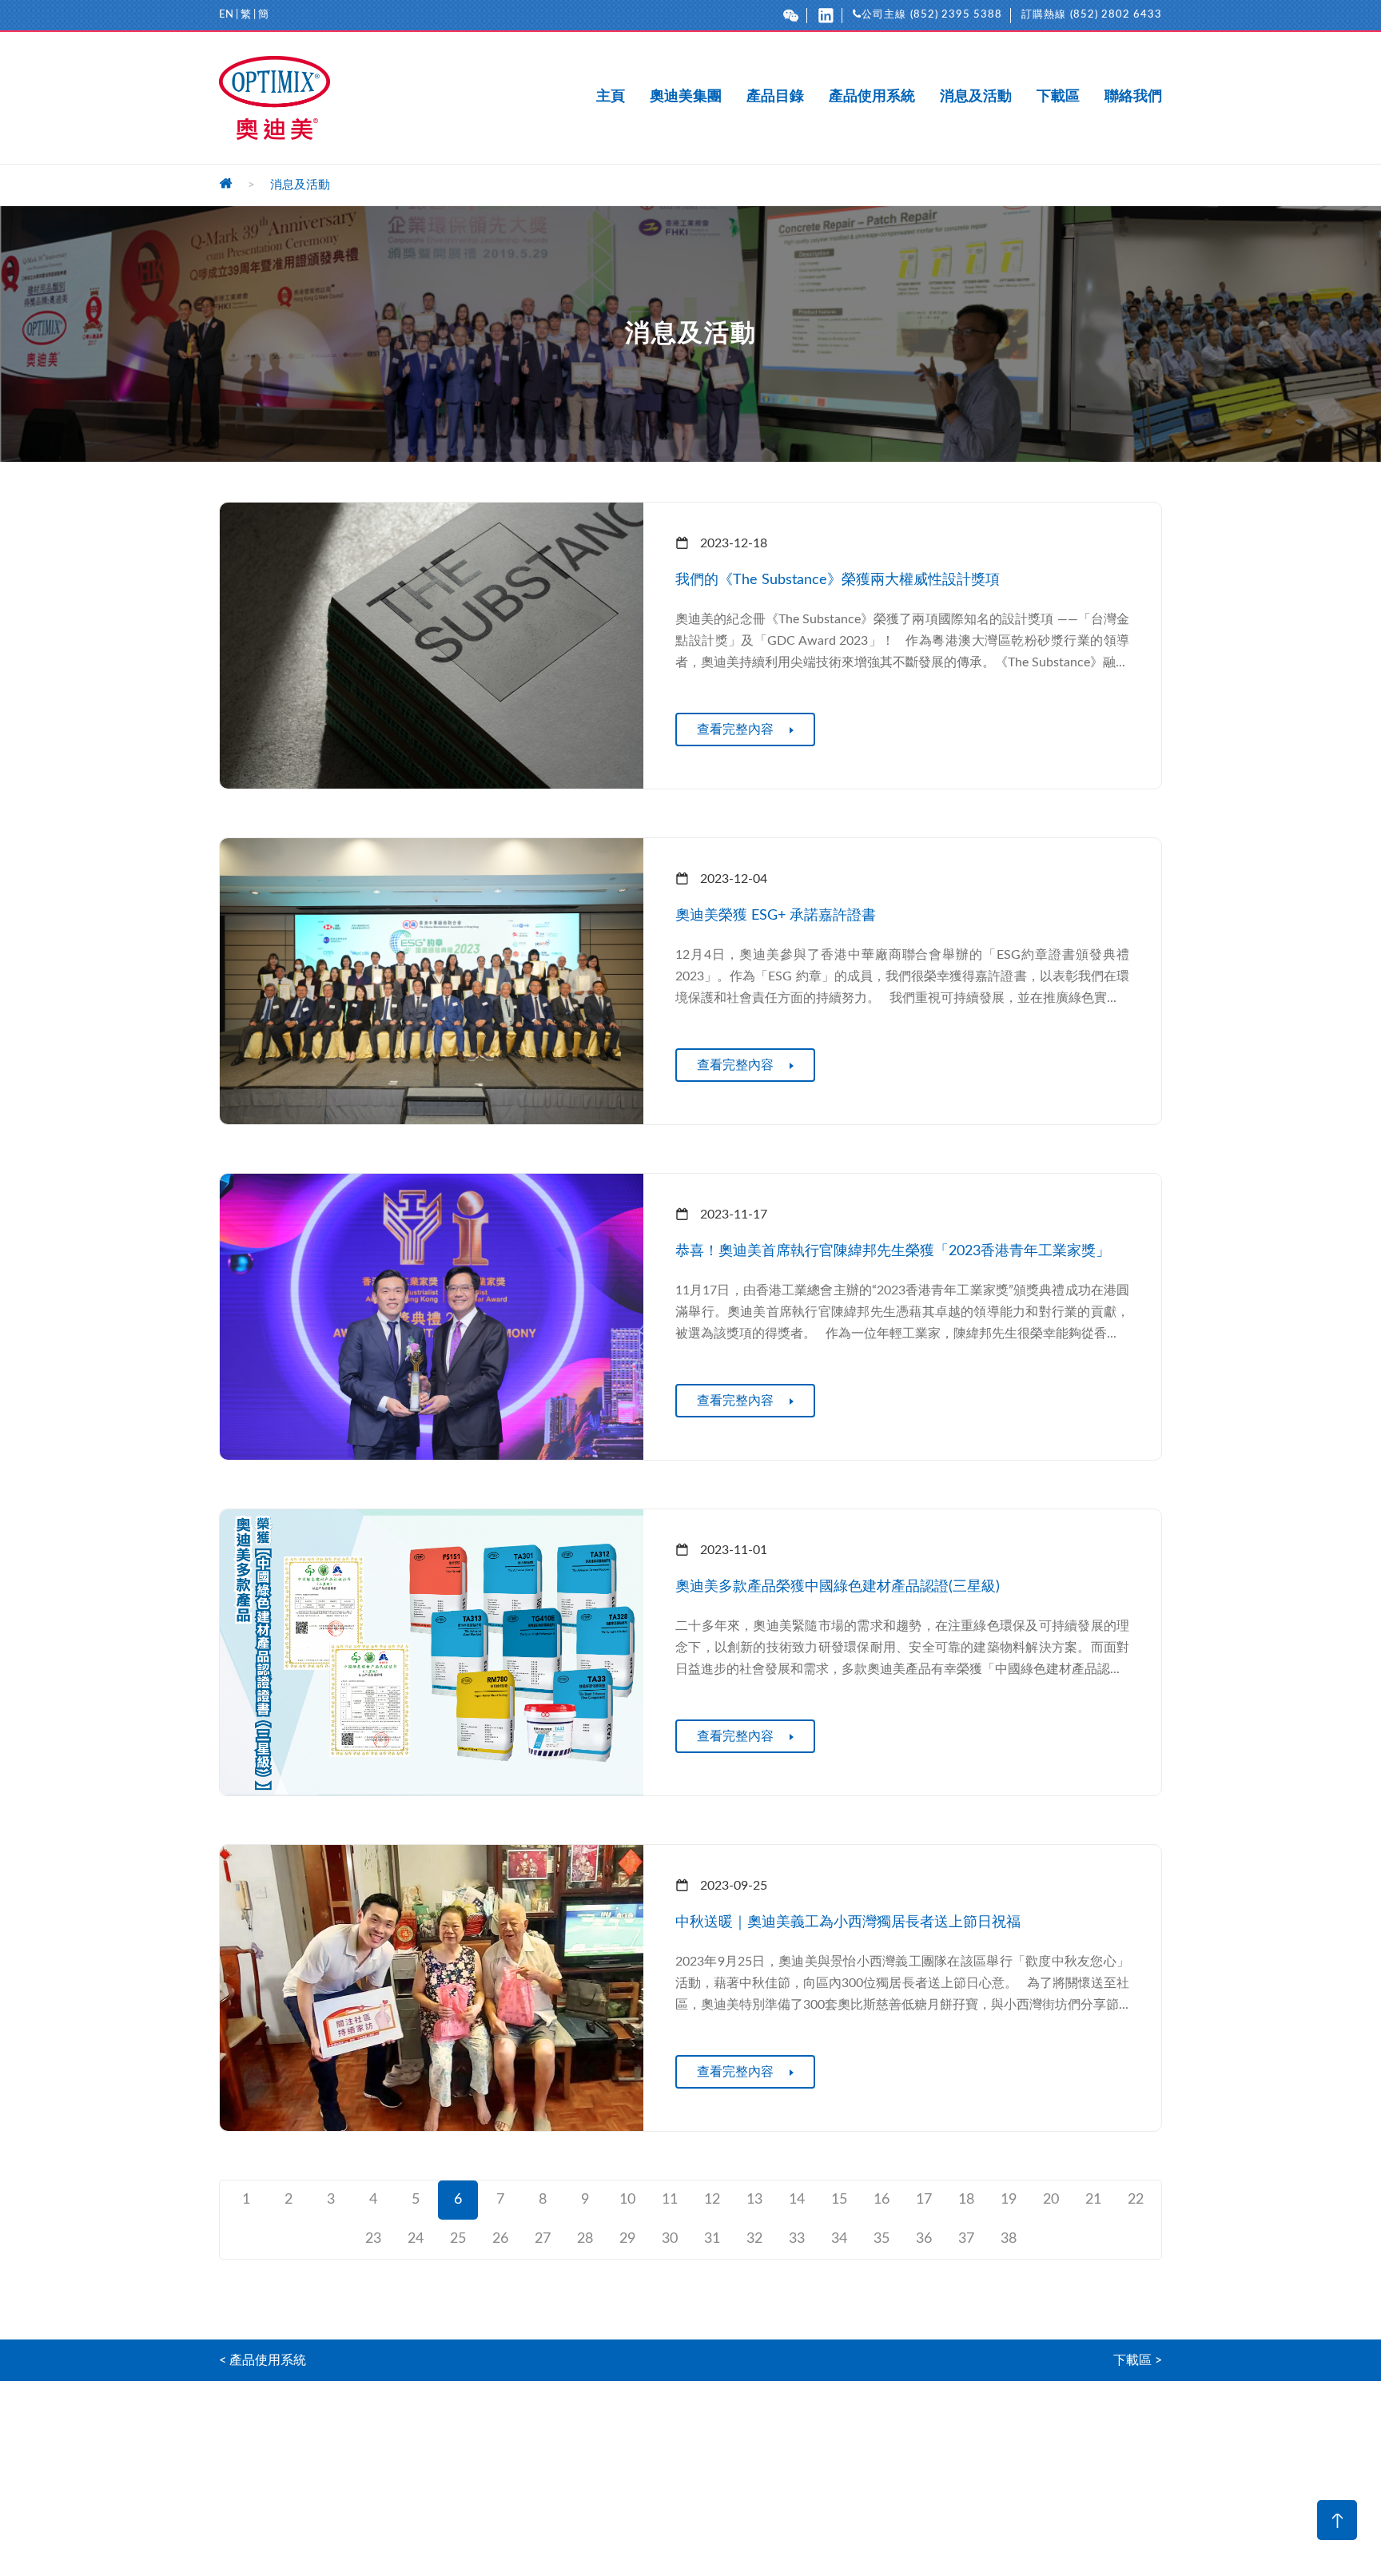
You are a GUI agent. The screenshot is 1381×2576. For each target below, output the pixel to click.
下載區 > (1138, 2360)
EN (226, 15)
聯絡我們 (1133, 97)
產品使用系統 (872, 97)
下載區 (1058, 97)
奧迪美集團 (686, 97)
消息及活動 (976, 97)
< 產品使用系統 (263, 2360)
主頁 (611, 97)
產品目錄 (775, 97)
